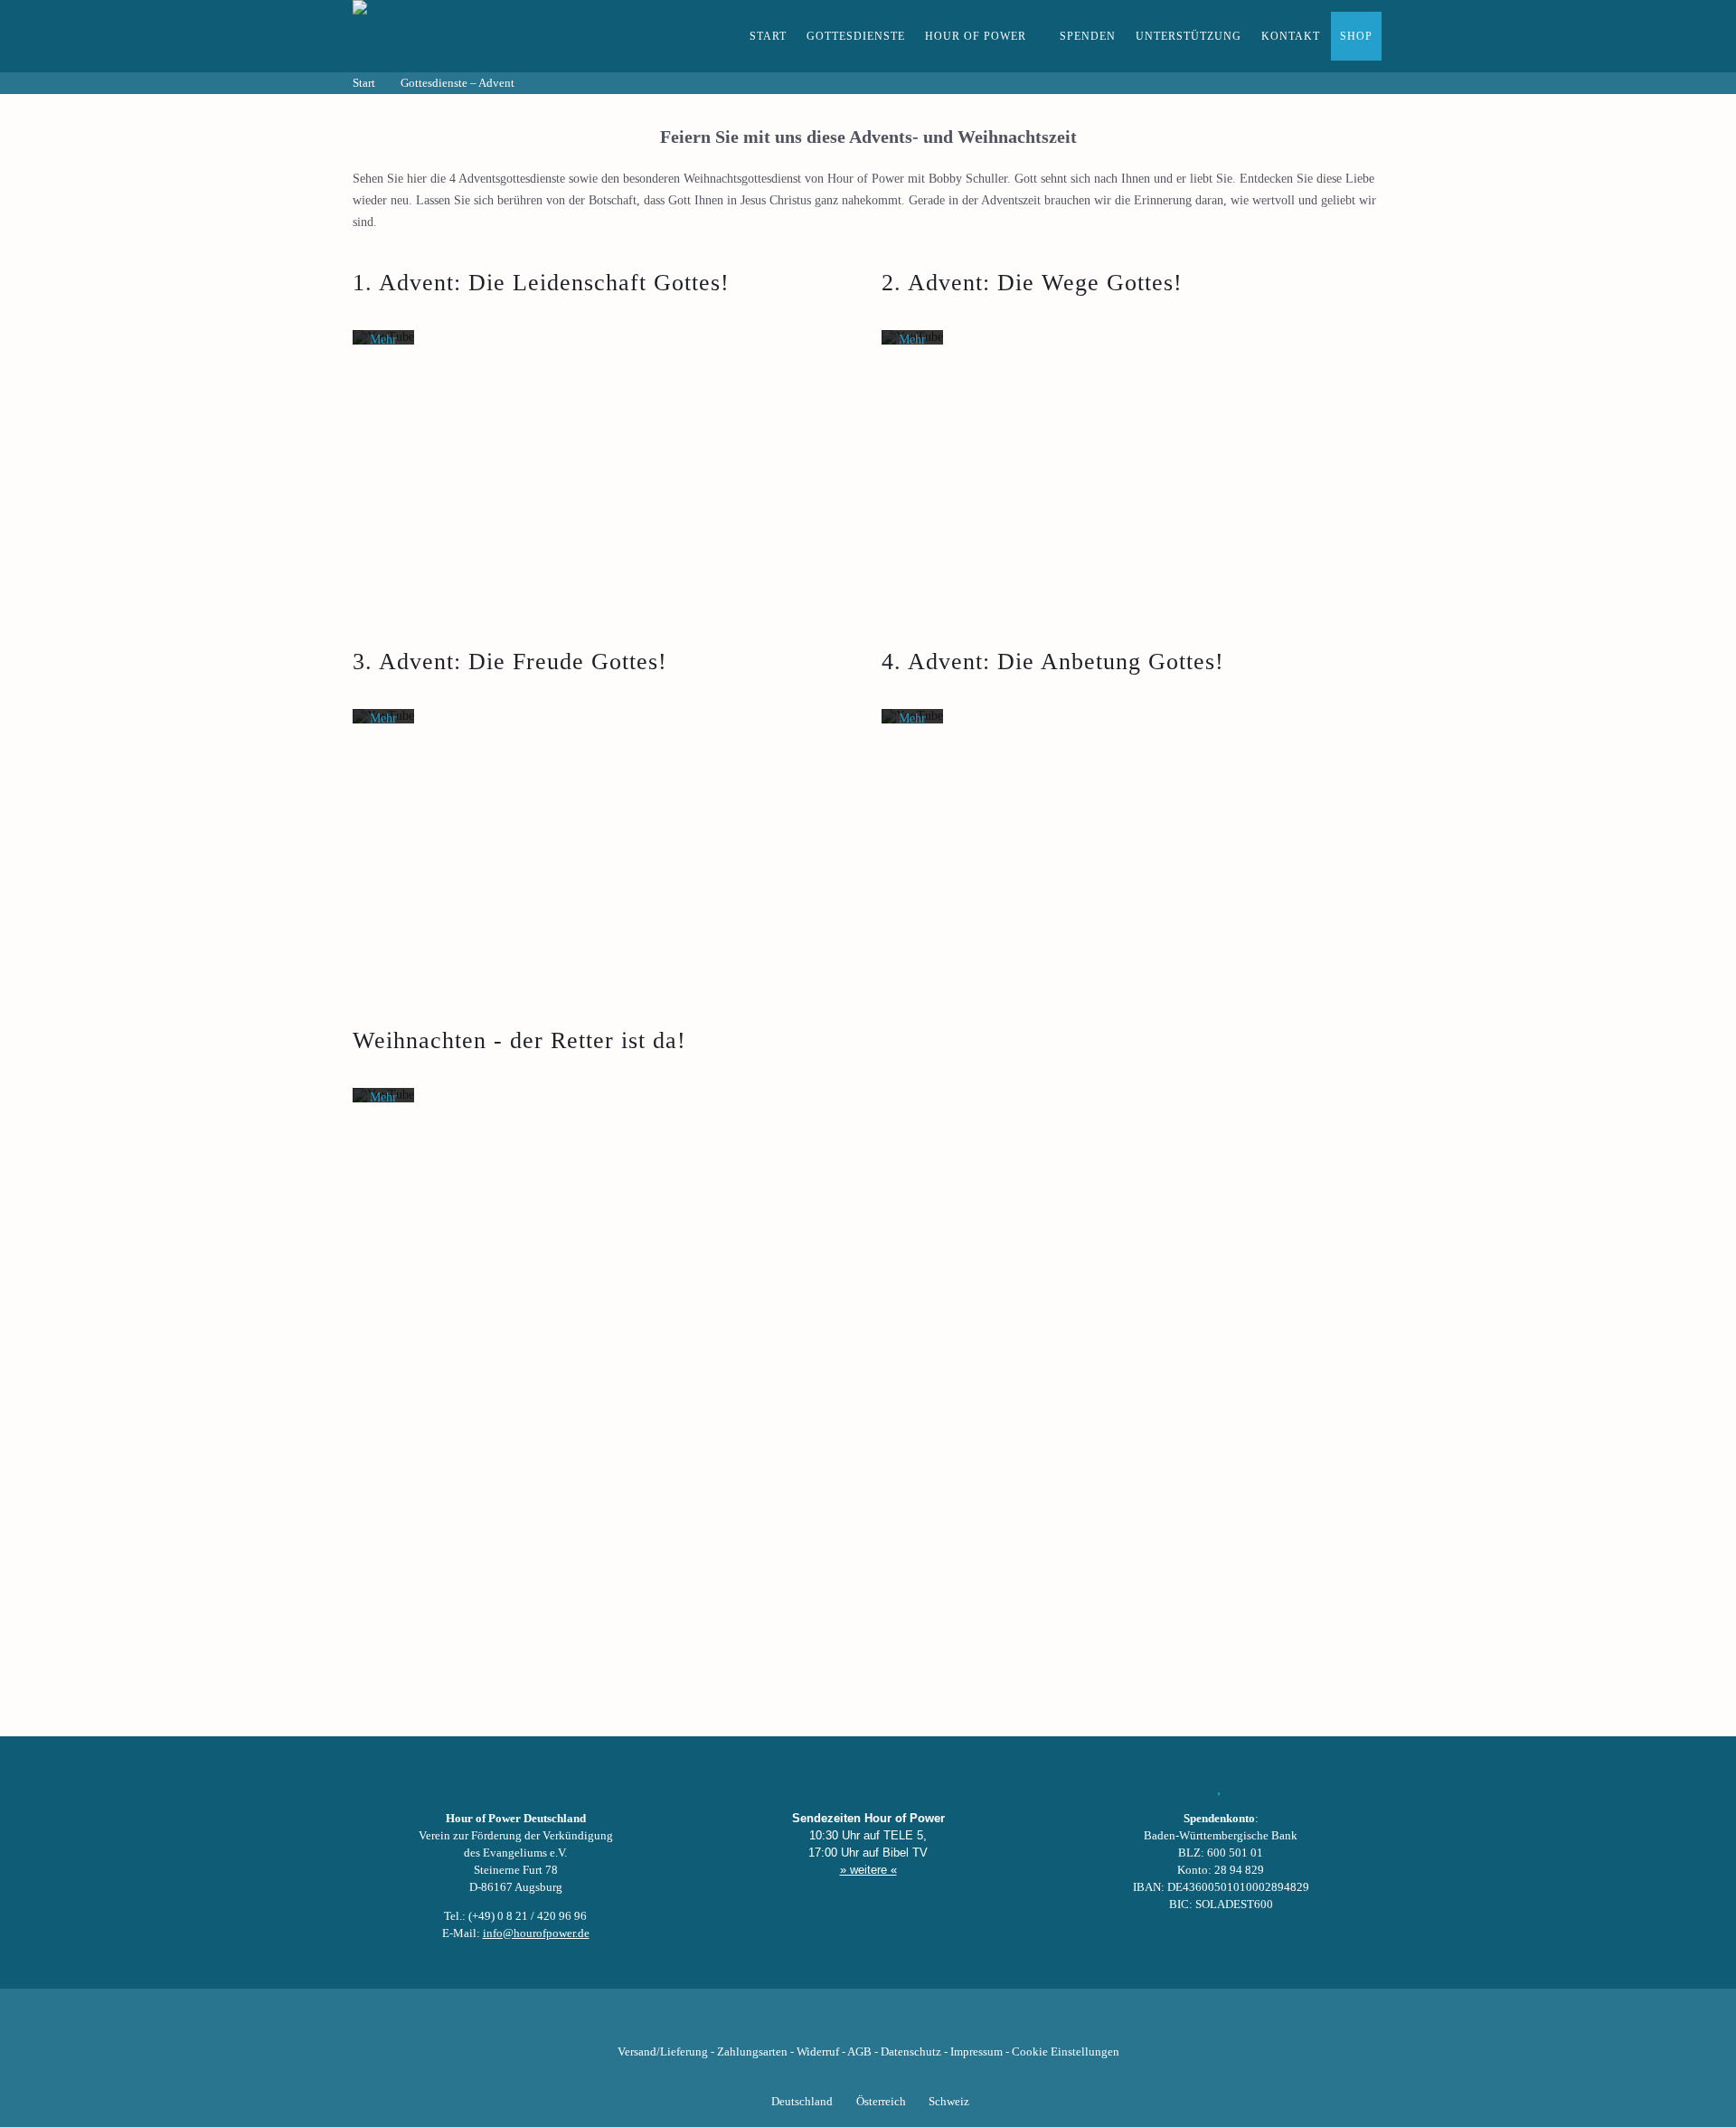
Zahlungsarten (752, 2052)
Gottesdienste (856, 36)
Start (768, 36)
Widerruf (818, 2052)
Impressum (976, 2052)
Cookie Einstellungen (1066, 2052)
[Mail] (960, 2024)
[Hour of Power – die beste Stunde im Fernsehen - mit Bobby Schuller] (452, 36)
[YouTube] (837, 2024)
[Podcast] (929, 2024)
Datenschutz (911, 2052)
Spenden (1088, 36)
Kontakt (1291, 36)
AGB (859, 2052)
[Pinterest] (899, 2024)
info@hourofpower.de (536, 1933)
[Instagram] (868, 2024)
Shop (1356, 36)
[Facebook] (776, 2024)
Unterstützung (1189, 36)
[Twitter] (807, 2024)
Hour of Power (976, 36)
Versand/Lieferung (663, 2052)
